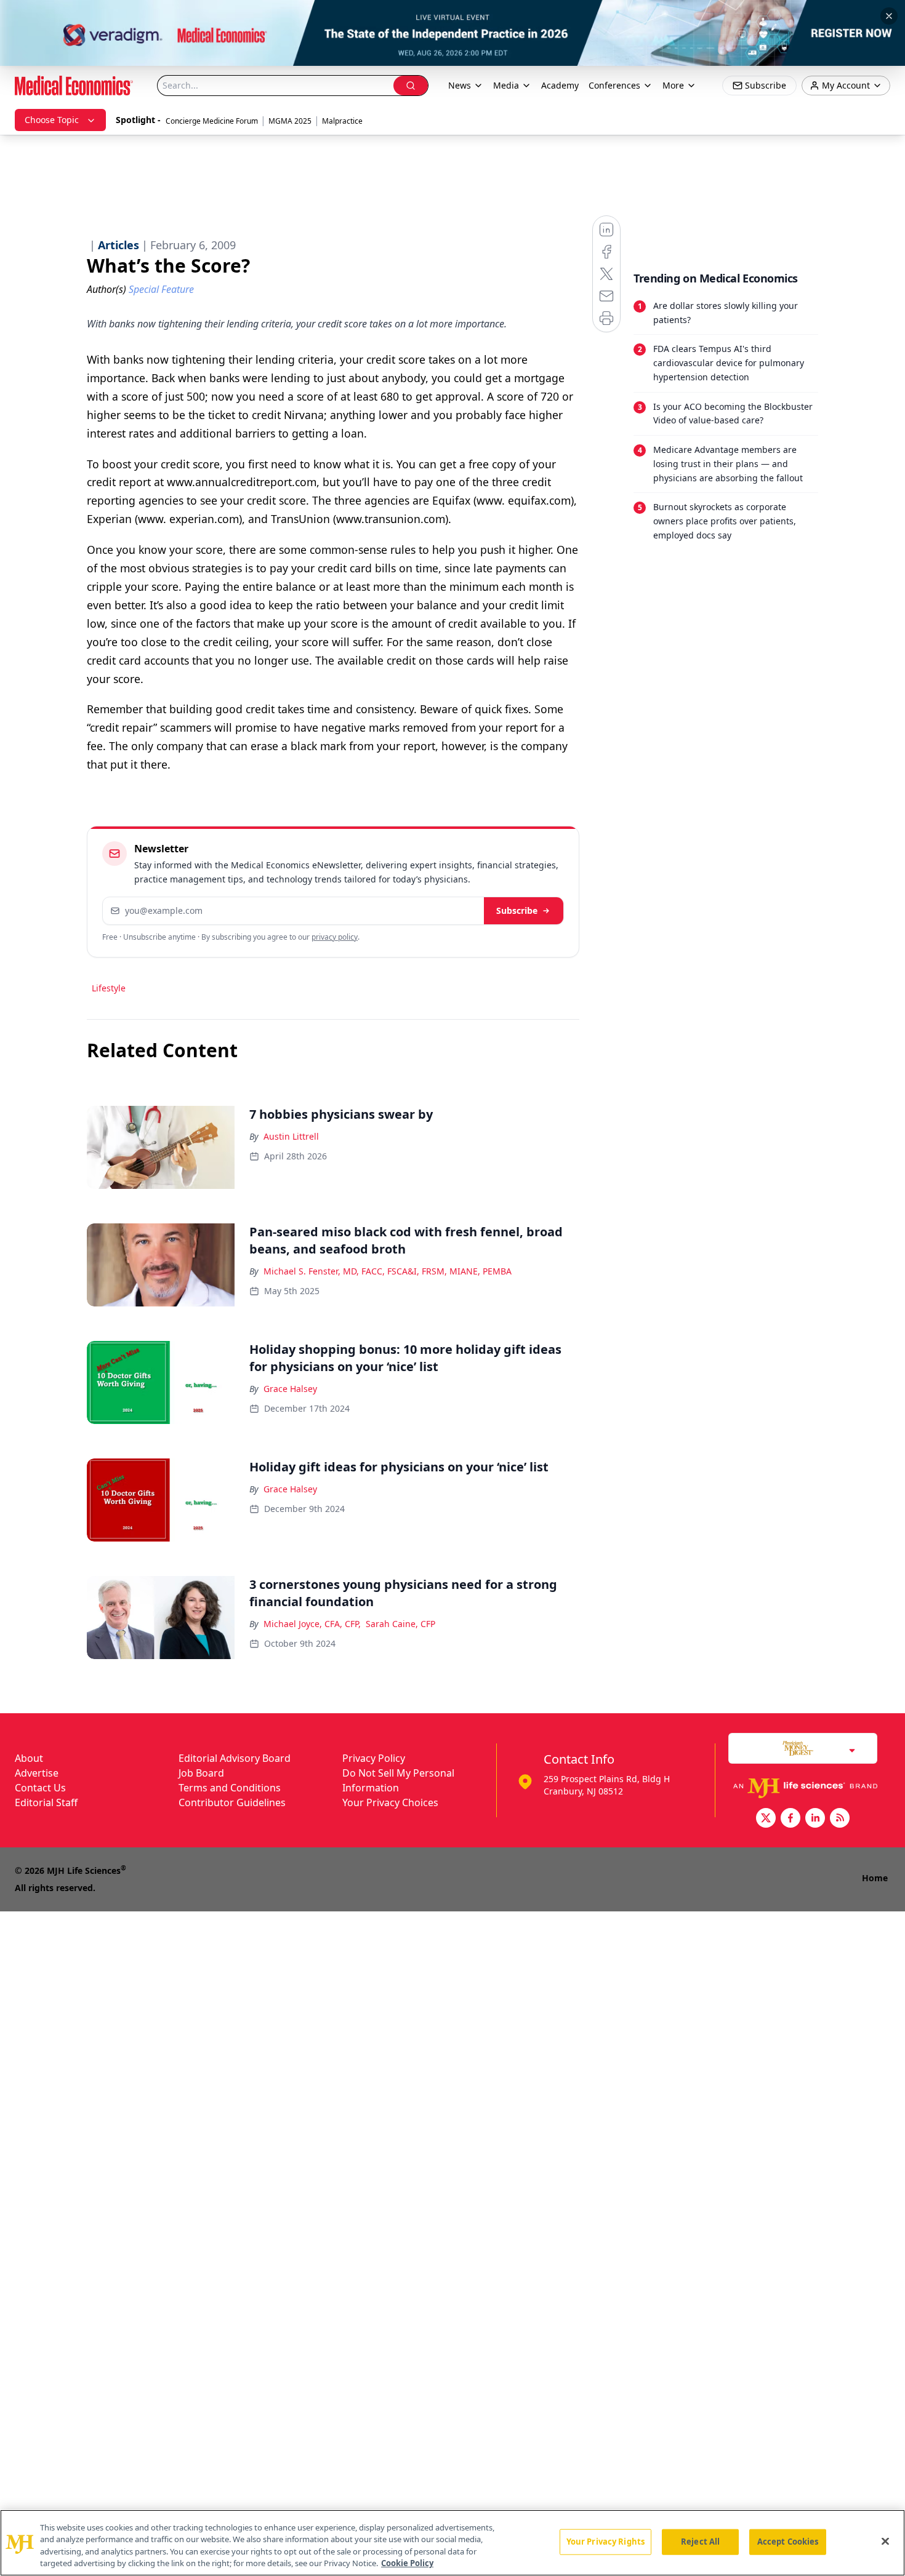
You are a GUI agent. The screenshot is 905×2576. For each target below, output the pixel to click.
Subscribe (517, 910)
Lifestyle (109, 988)
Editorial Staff (46, 1802)
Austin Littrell (291, 1136)
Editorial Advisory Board (235, 1758)
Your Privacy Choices (390, 1802)
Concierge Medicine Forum (212, 121)
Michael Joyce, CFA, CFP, (312, 1624)
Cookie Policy (407, 2563)
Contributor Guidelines (232, 1802)
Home (875, 1878)
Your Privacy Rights (605, 2542)
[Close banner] (889, 16)
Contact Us (40, 1788)
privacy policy (335, 937)
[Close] (885, 2541)
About (29, 1758)
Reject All (700, 2542)
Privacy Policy (374, 1758)
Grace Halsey (290, 1389)
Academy (560, 85)
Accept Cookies (788, 2542)
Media (506, 85)
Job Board (201, 1773)
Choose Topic (52, 120)
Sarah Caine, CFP (400, 1624)
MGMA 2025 (290, 121)
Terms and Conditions (230, 1788)
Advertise (37, 1773)
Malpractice (342, 121)
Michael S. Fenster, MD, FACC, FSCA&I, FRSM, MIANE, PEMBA (388, 1271)
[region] (452, 2543)
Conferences (614, 85)
